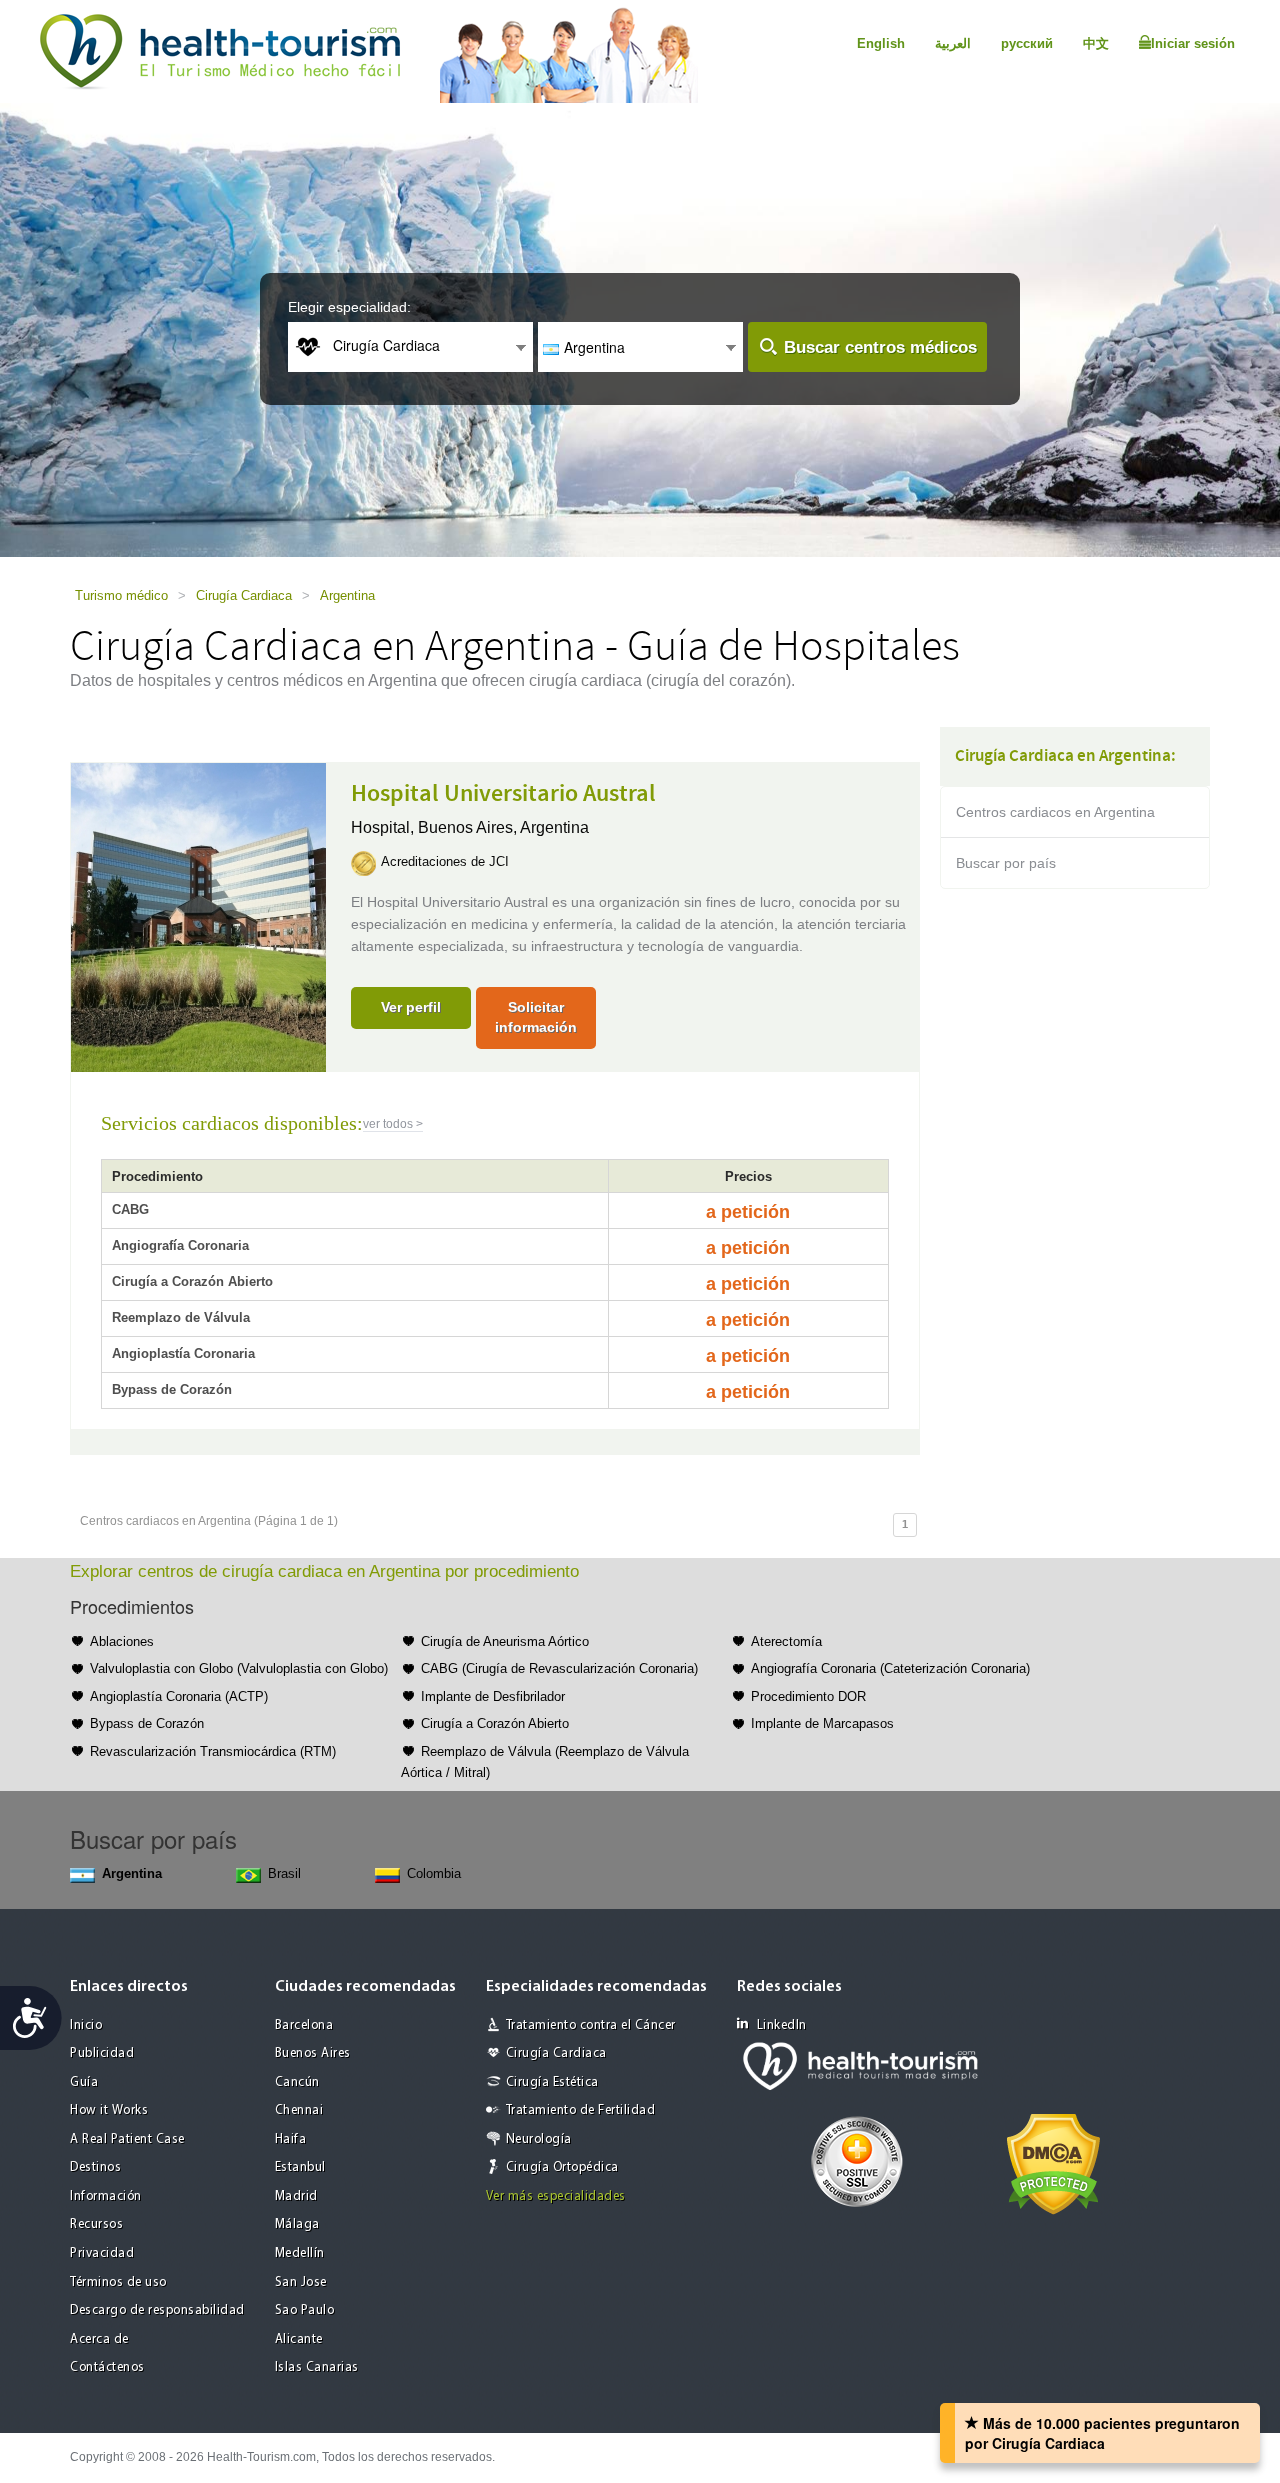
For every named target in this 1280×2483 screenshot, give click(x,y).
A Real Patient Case (127, 2139)
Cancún (297, 2082)
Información (106, 2196)
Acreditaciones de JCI (445, 861)
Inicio (86, 2025)
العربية (953, 43)
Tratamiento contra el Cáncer (591, 2025)
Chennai (299, 2110)
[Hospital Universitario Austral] (198, 916)
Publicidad (102, 2053)
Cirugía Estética (552, 2082)
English (881, 43)
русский (1027, 43)
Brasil (284, 1873)
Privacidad (102, 2253)
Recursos (96, 2224)
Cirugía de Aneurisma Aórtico (505, 1641)
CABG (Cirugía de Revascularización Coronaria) (559, 1668)
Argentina (347, 595)
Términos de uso (118, 2282)
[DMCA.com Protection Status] (1053, 2162)
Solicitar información (536, 1017)
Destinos (95, 2167)
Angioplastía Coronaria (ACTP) (179, 1696)
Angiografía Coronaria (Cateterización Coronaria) (890, 1668)
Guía (84, 2082)
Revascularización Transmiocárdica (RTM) (213, 1751)
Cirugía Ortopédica (562, 2167)
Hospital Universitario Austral (503, 794)
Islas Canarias (317, 2367)
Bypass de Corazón (147, 1723)
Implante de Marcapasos (822, 1723)
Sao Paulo (305, 2310)
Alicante (299, 2339)
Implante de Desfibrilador (493, 1696)
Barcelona (304, 2025)
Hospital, (384, 827)
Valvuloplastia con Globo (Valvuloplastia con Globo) (239, 1668)
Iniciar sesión (1193, 43)
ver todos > (393, 1124)
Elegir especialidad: (349, 307)
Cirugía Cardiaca (244, 595)
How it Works (109, 2110)
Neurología (539, 2139)
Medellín (300, 2253)
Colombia (434, 1873)
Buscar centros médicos (880, 347)
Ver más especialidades (556, 2196)
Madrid (296, 2196)
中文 (1096, 43)
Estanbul (300, 2167)
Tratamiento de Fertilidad (581, 2110)
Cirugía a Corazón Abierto (495, 1723)
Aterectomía (786, 1641)
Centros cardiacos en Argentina (1055, 812)
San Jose (301, 2282)
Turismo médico (121, 595)
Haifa (291, 2139)
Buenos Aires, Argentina (503, 827)
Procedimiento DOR (808, 1696)
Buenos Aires (313, 2053)
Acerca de (99, 2339)
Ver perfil (411, 1007)
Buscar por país (1006, 863)
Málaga (297, 2224)
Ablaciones (122, 1641)
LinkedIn (782, 2025)
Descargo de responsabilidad (157, 2310)
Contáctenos (107, 2367)
